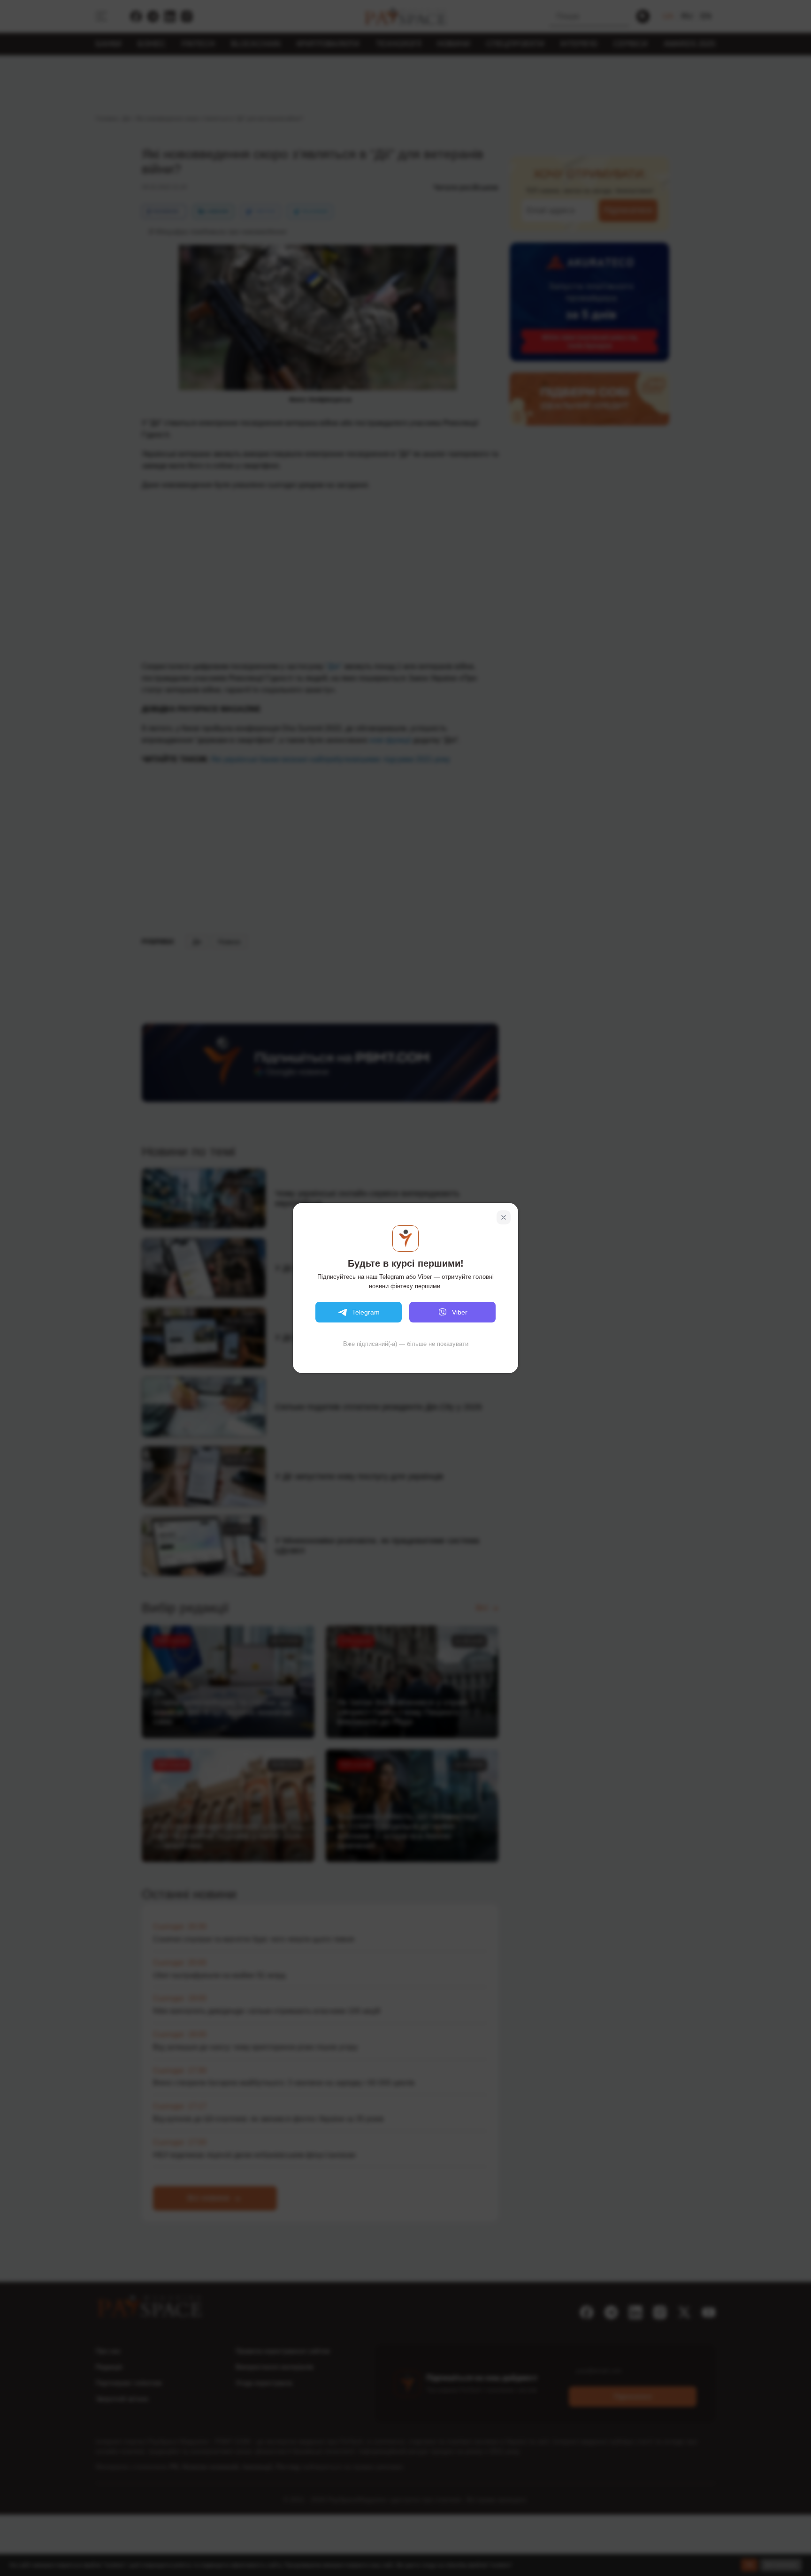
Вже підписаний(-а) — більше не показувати (406, 1344)
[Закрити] (504, 1217)
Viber (460, 1312)
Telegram (366, 1312)
